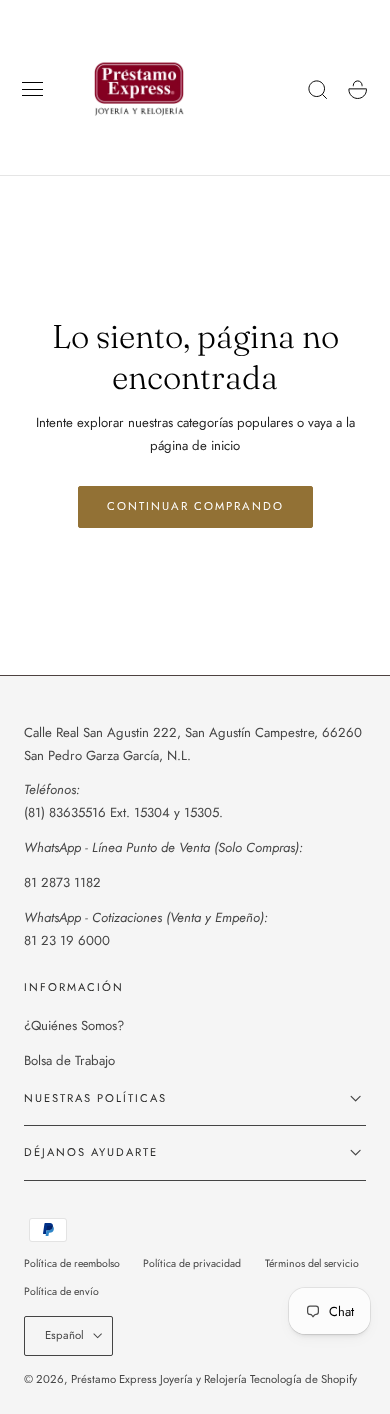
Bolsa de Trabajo (69, 1060)
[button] (33, 90)
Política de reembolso (72, 1263)
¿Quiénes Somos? (74, 1025)
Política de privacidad (192, 1263)
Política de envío (61, 1291)
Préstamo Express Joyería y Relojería (159, 1379)
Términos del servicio (312, 1263)
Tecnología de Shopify (303, 1379)
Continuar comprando (195, 506)
